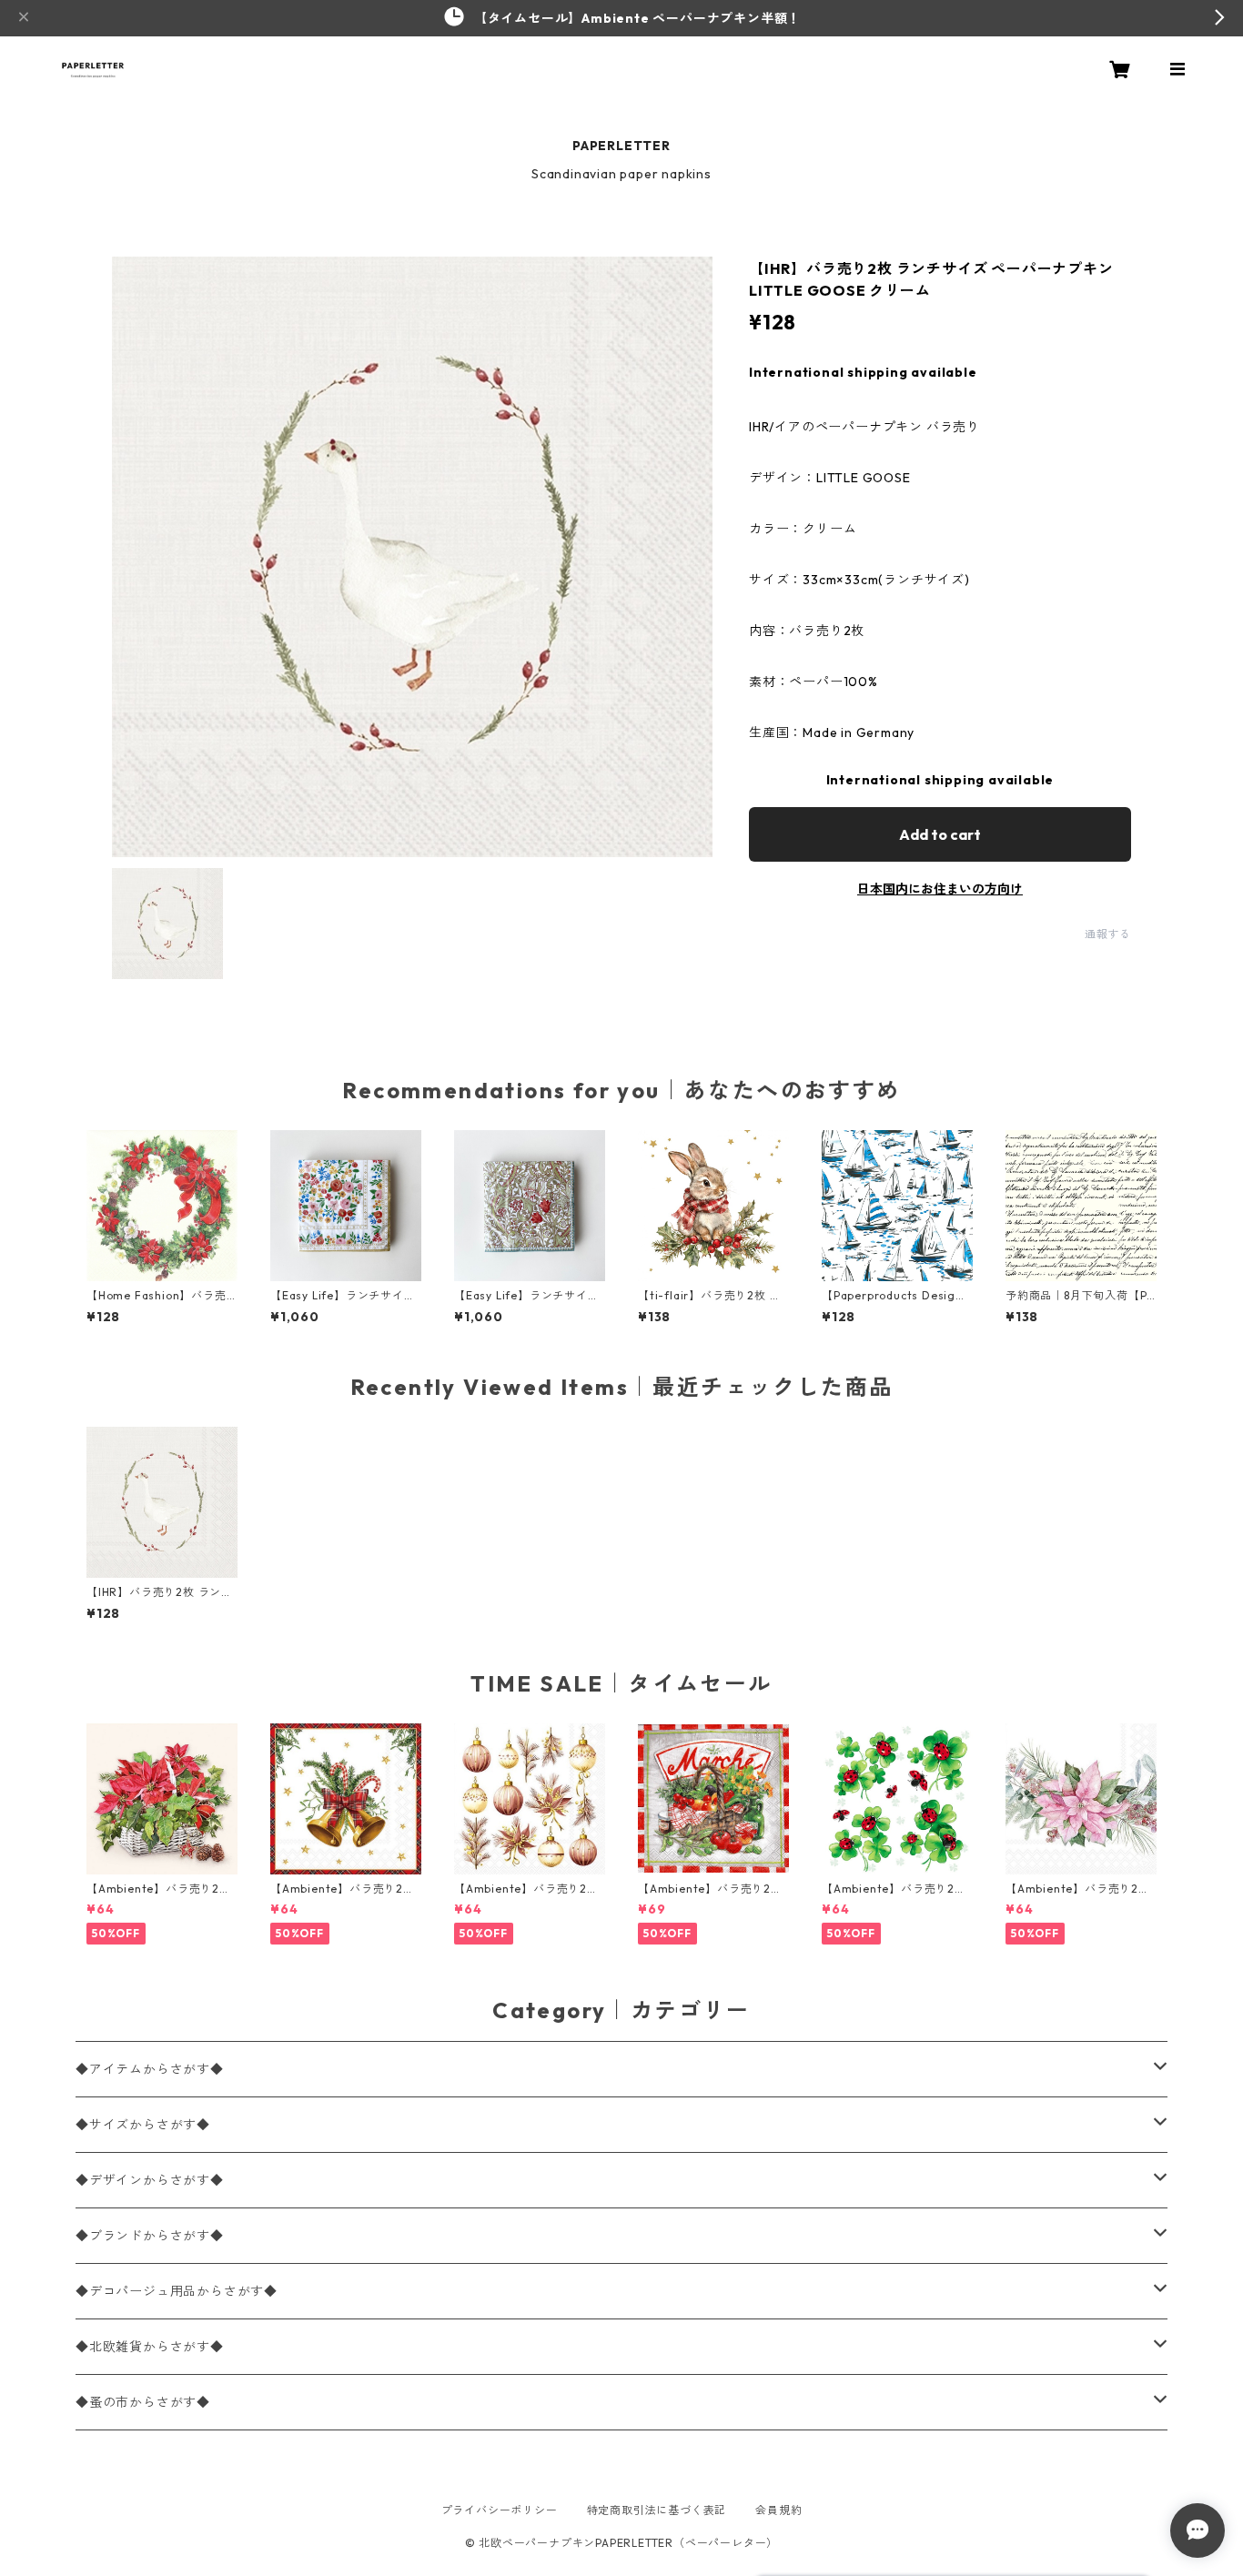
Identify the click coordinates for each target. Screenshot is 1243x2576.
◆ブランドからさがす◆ (150, 2236)
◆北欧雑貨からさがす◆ (150, 2347)
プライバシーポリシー (500, 2510)
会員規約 (778, 2510)
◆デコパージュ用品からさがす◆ (177, 2291)
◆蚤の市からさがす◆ (143, 2402)
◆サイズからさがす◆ (143, 2125)
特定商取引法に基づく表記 (657, 2510)
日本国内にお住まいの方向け (940, 889)
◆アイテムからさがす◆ (150, 2069)
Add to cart (940, 834)
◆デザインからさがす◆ (150, 2180)
